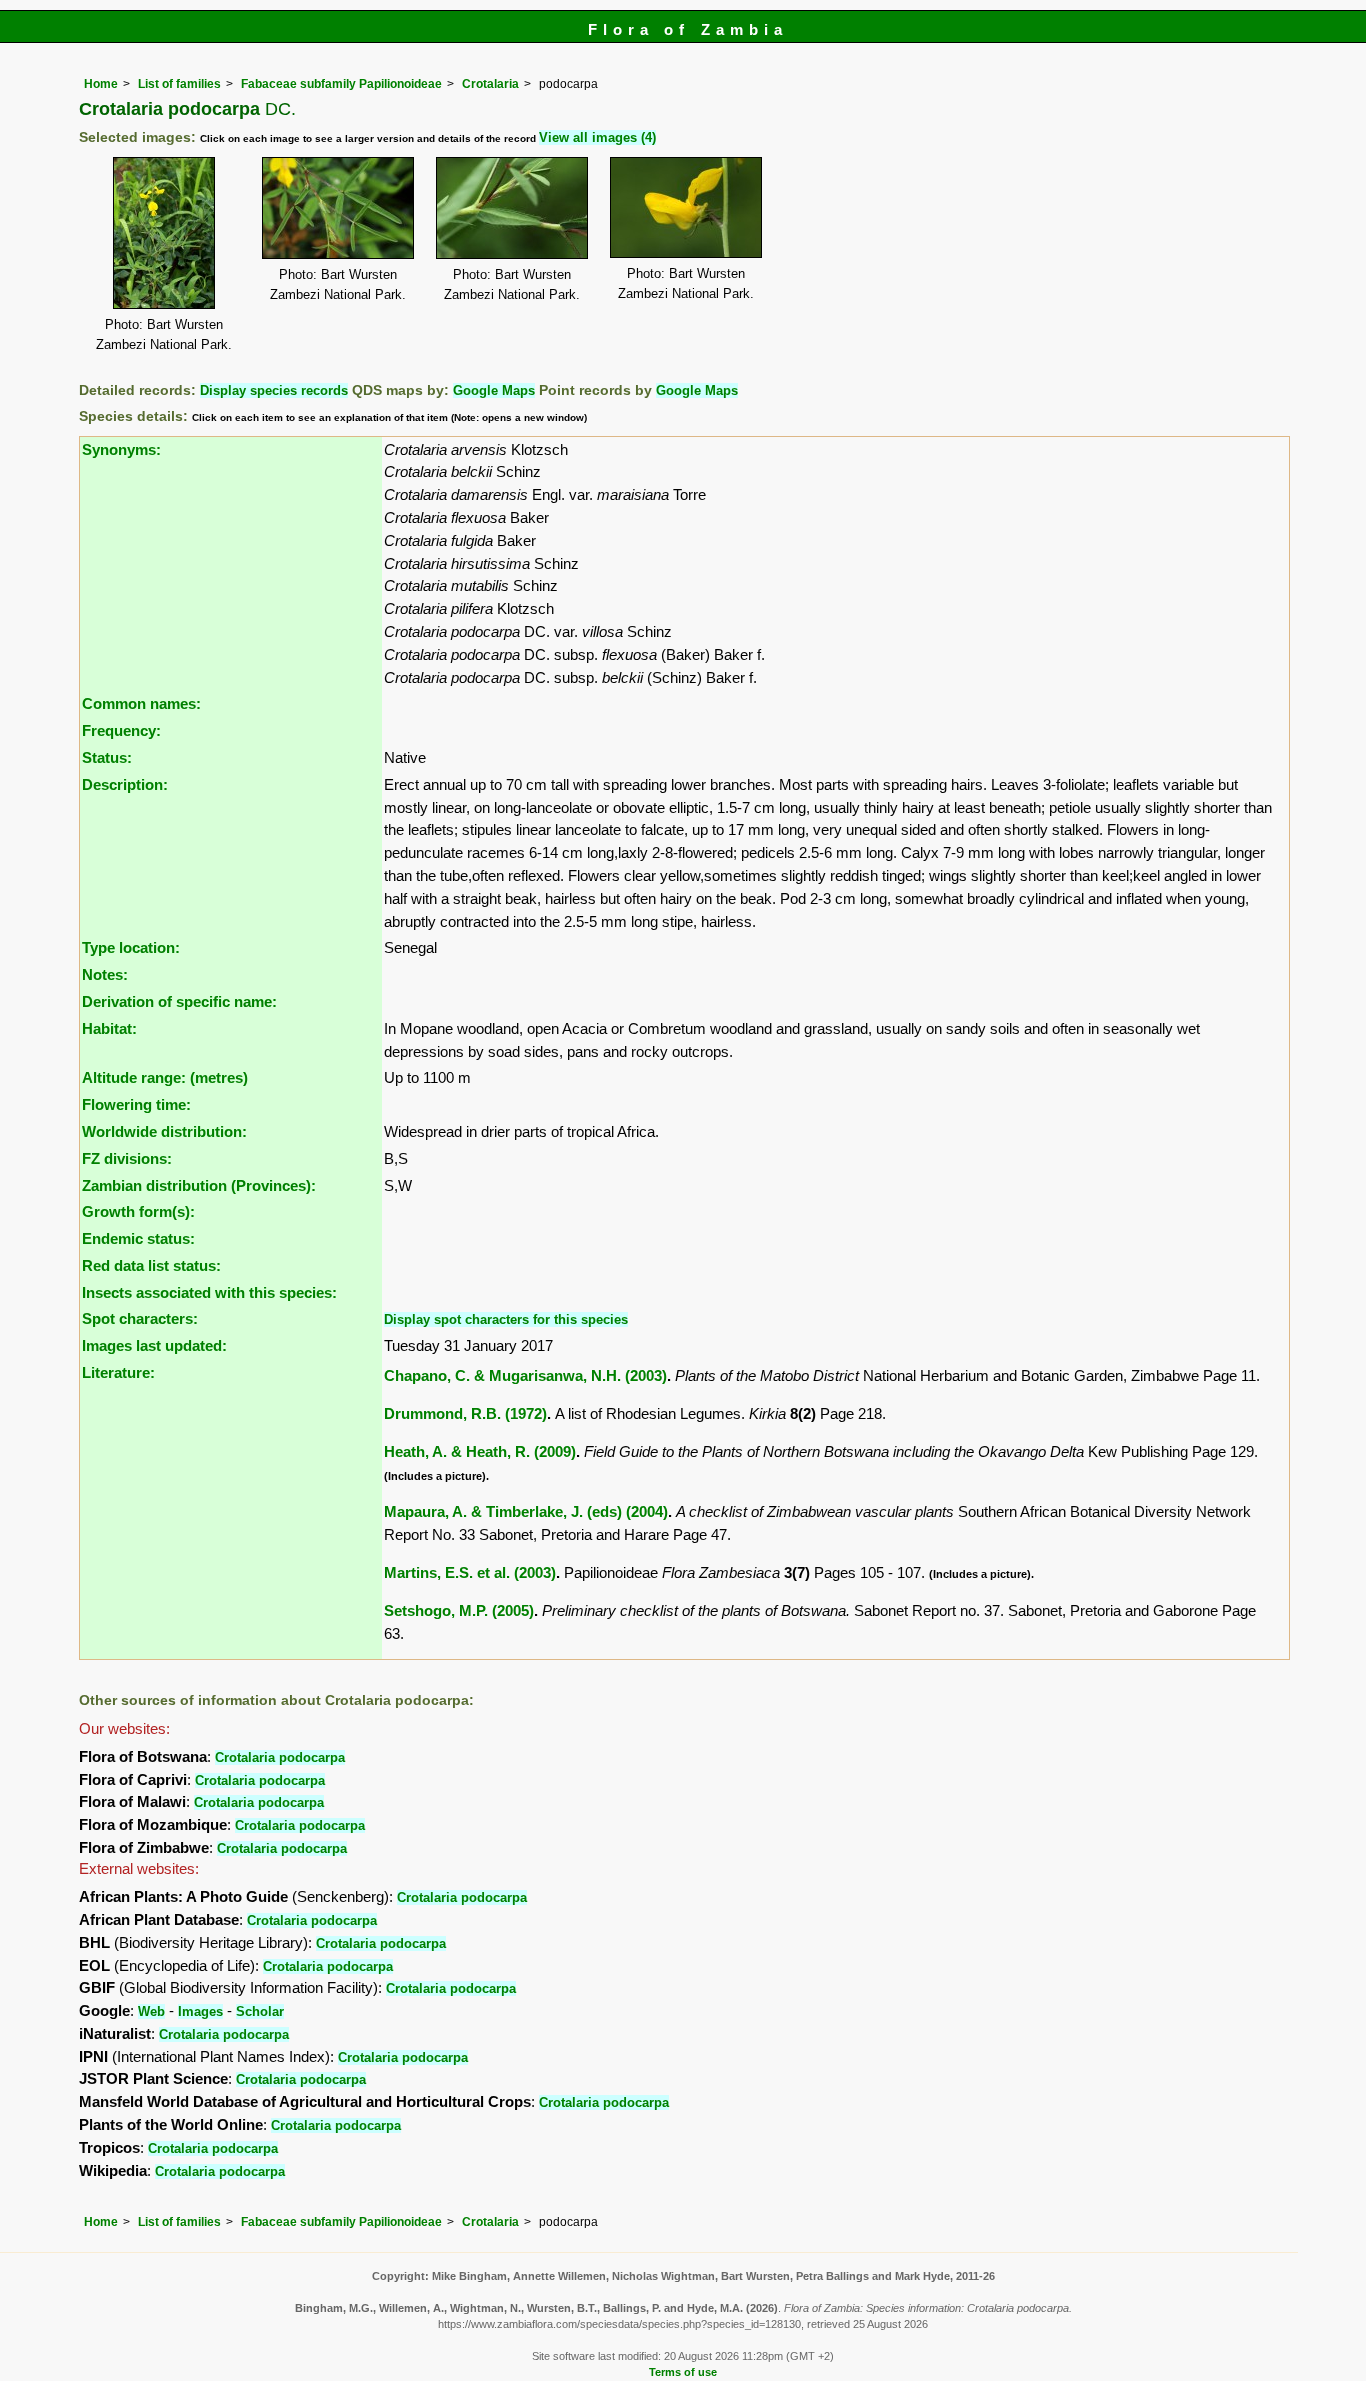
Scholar (260, 2011)
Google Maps (494, 390)
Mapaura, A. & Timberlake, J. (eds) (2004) (526, 1511)
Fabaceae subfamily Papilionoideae (341, 84)
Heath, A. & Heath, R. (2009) (480, 1451)
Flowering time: (136, 1104)
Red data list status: (151, 1265)
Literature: (118, 1372)
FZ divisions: (127, 1158)
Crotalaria (490, 84)
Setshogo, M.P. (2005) (459, 1610)
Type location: (131, 947)
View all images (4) (597, 137)
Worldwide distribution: (164, 1131)
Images (200, 2011)
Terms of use (683, 2372)
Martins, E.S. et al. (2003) (470, 1572)
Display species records (274, 390)
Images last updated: (154, 1345)
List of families (179, 84)
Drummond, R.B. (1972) (465, 1413)
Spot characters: (140, 1318)
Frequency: (121, 730)
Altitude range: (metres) (165, 1077)
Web (151, 2011)
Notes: (105, 974)
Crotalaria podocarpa (280, 1757)
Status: (107, 757)
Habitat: (109, 1028)
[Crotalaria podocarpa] (164, 231)
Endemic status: (138, 1238)
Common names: (141, 703)
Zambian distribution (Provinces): (199, 1185)
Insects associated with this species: (209, 1292)
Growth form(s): (138, 1211)
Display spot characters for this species (506, 1319)
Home (101, 84)
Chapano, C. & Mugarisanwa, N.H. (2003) (525, 1375)
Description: (125, 784)
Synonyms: (121, 449)
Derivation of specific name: (179, 1001)
